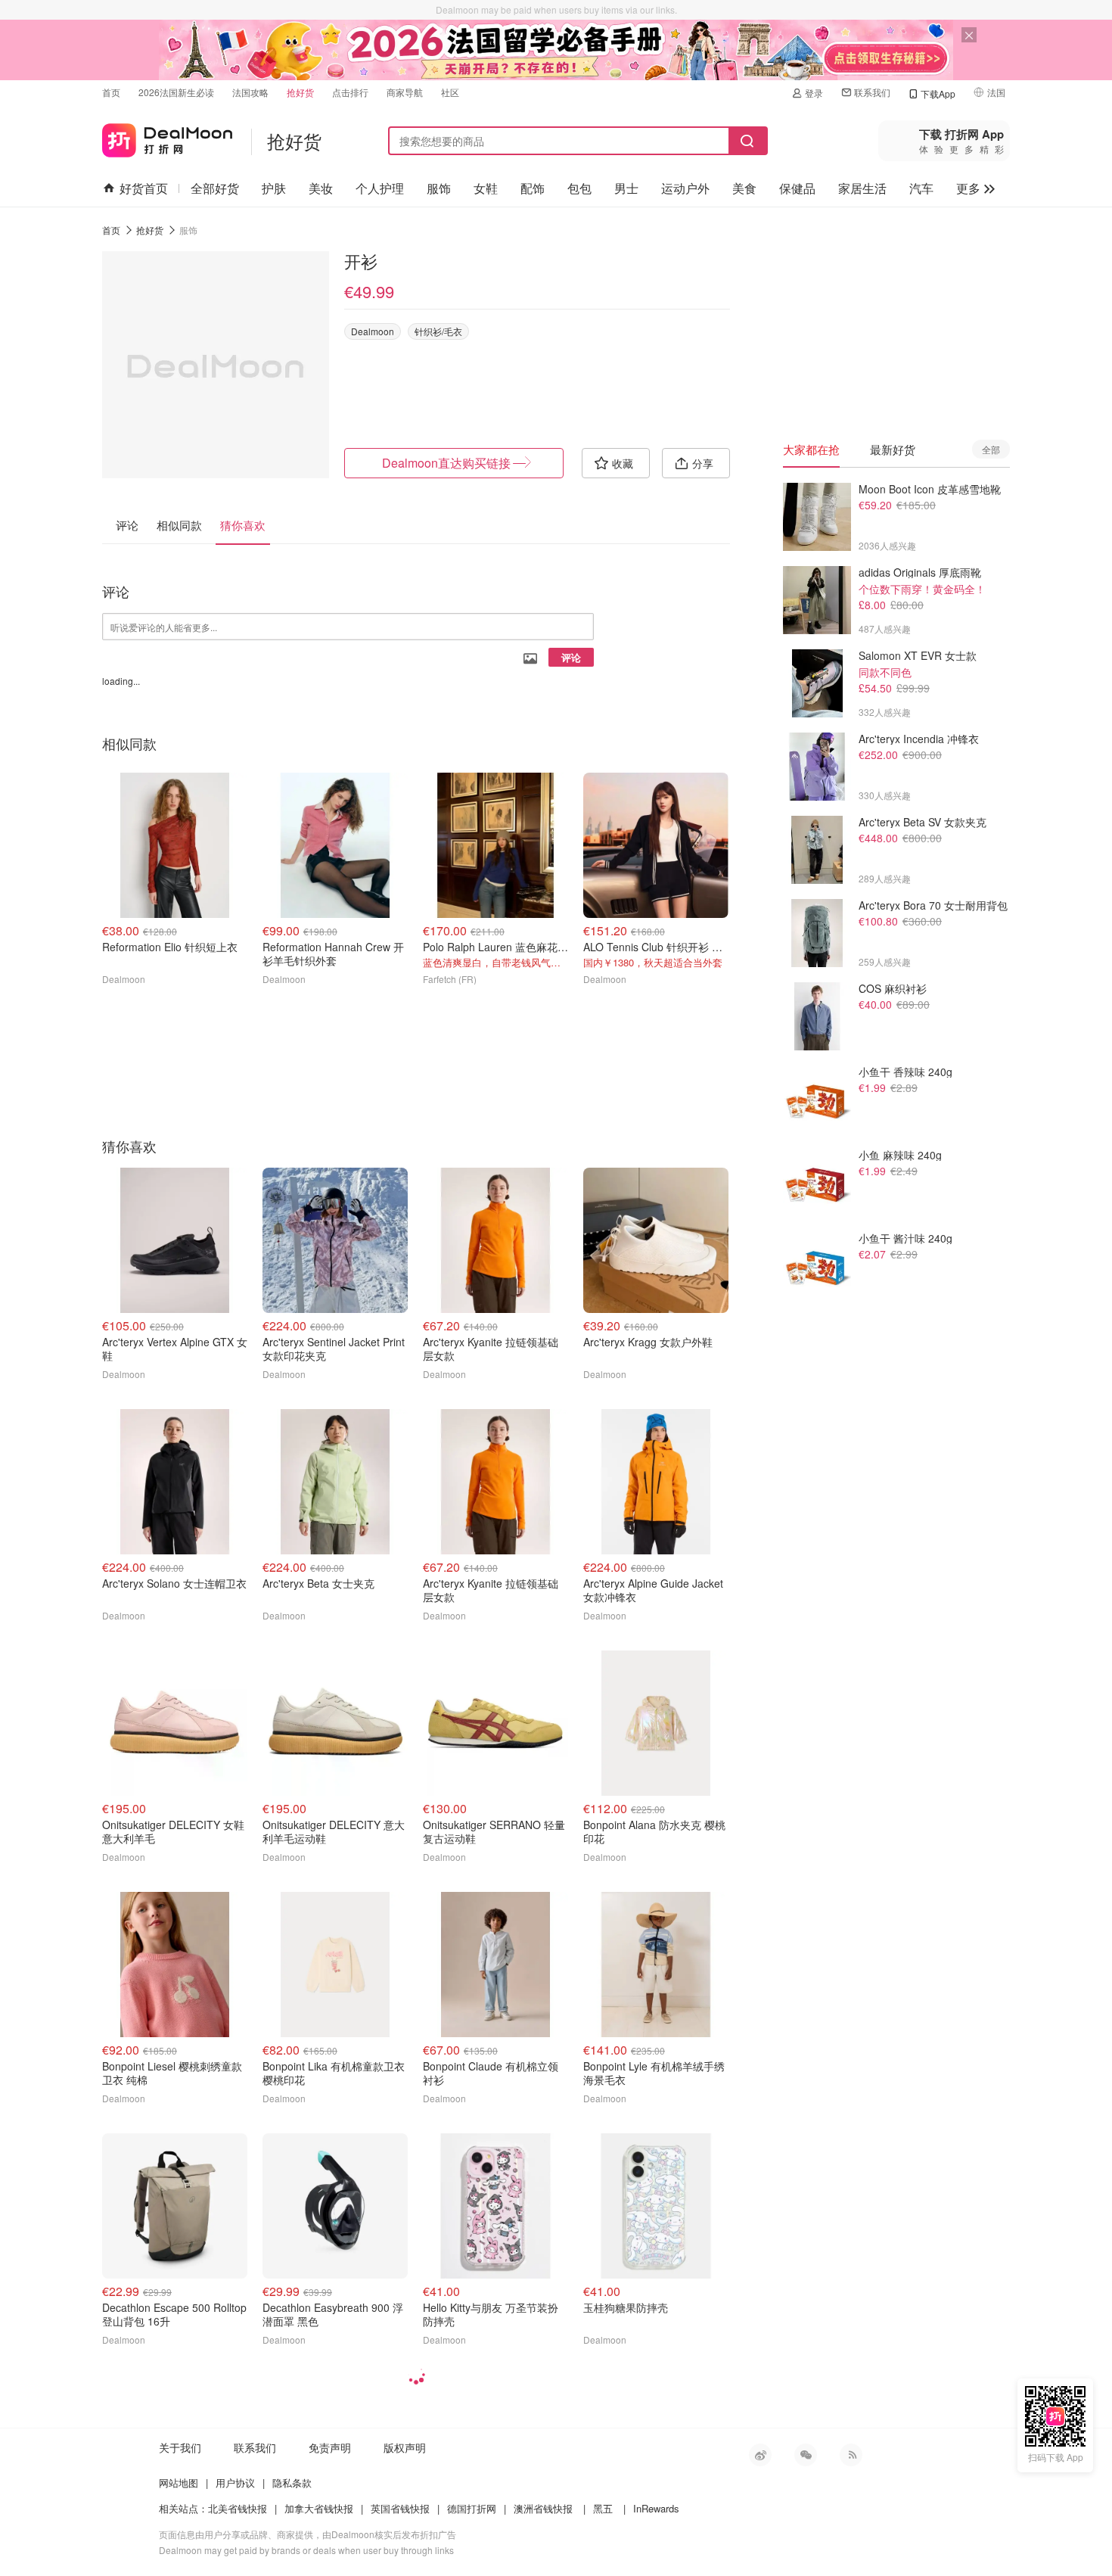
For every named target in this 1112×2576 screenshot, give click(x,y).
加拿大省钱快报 (319, 2508)
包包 (579, 188)
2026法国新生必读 (176, 92)
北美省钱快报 (238, 2508)
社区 (450, 92)
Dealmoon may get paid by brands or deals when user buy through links (306, 2550)
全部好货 (215, 188)
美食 (744, 188)
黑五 (603, 2508)
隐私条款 (292, 2483)
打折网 (167, 137)
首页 (111, 92)
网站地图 (179, 2483)
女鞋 (486, 188)
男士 (626, 188)
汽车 (921, 188)
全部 (991, 449)
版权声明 (405, 2447)
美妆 (321, 188)
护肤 (274, 188)
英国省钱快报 (400, 2508)
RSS (851, 2455)
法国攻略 (250, 92)
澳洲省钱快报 (543, 2508)
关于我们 (180, 2447)
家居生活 (862, 188)
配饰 (533, 188)
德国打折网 (472, 2508)
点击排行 (350, 92)
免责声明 (330, 2447)
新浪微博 (760, 2455)
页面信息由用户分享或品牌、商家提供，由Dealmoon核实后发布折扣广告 (308, 2534)
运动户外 (685, 188)
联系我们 (872, 92)
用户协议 (235, 2483)
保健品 (797, 188)
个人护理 (380, 188)
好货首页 (144, 188)
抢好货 (300, 92)
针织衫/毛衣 (438, 331)
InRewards (656, 2508)
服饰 (439, 188)
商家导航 (405, 92)
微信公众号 (806, 2455)
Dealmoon (373, 331)
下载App (938, 93)
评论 (571, 657)
